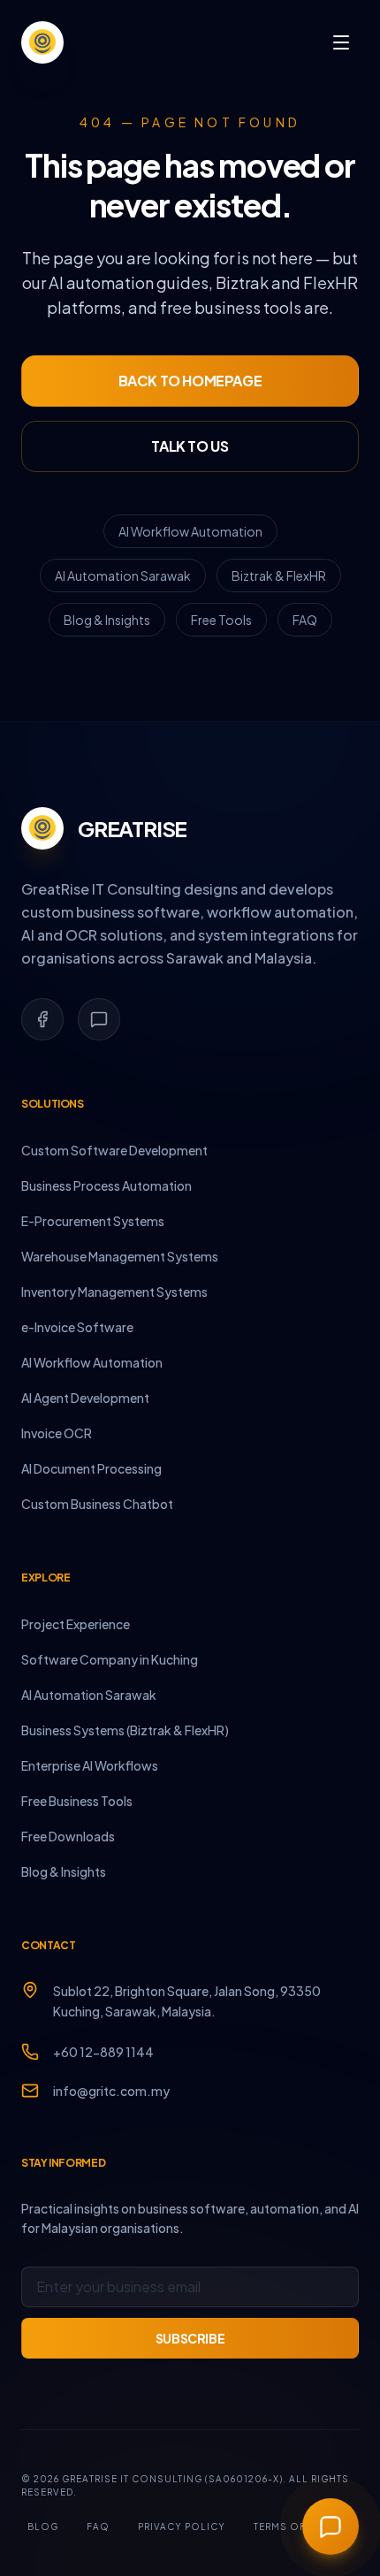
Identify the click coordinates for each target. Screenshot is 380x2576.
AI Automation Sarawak (123, 575)
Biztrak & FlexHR (279, 575)
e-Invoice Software (77, 1327)
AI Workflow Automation (190, 531)
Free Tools (221, 620)
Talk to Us (190, 446)
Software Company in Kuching (110, 1659)
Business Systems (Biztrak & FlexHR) (125, 1730)
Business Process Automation (106, 1185)
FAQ (305, 620)
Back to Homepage (190, 381)
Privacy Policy (182, 2526)
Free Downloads (68, 1836)
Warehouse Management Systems (120, 1256)
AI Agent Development (85, 1398)
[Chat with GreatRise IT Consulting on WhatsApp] (99, 1019)
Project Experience (76, 1624)
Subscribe (190, 2338)
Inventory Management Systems (114, 1292)
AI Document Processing (91, 1468)
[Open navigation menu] (341, 42)
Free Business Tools (77, 1801)
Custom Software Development (114, 1150)
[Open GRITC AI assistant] (331, 2526)
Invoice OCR (57, 1433)
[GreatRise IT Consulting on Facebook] (42, 1019)
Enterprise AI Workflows (90, 1765)
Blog (43, 2526)
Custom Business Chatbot (97, 1504)
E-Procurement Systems (93, 1221)
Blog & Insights (107, 620)
